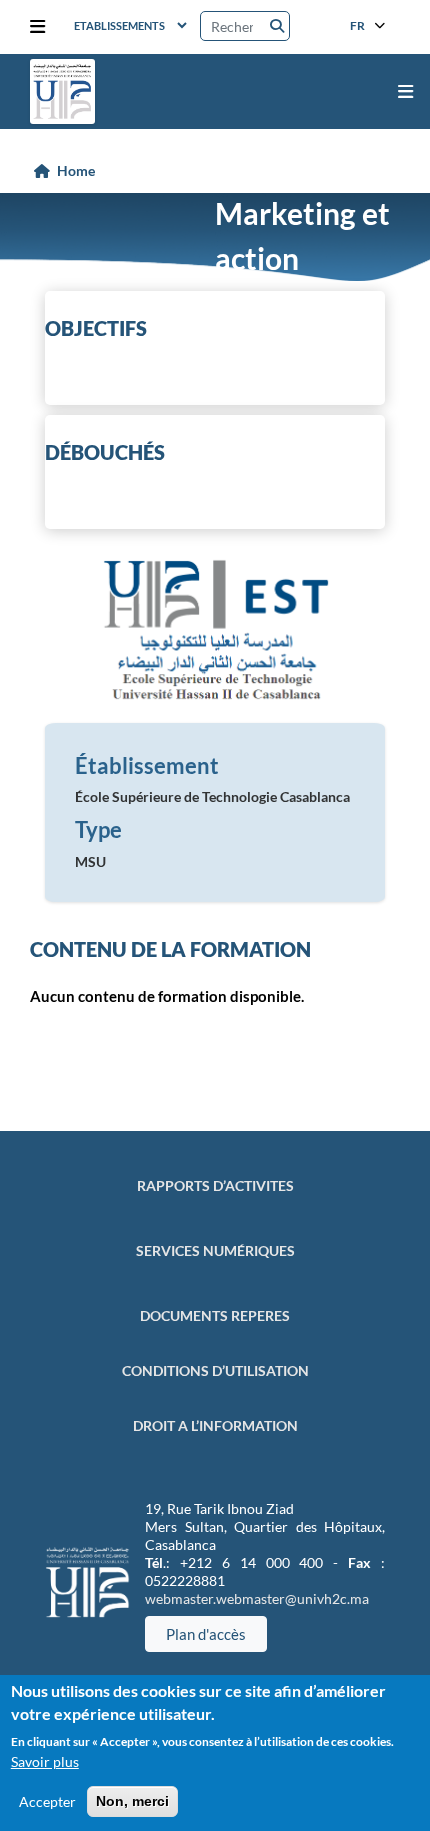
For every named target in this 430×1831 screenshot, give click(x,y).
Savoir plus (45, 1761)
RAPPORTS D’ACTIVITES (215, 1185)
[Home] (62, 91)
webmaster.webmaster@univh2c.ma (257, 1598)
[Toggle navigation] (405, 92)
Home (76, 170)
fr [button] (358, 24)
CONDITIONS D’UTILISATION (215, 1370)
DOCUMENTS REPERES (215, 1315)
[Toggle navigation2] (37, 27)
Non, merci (132, 1801)
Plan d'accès (206, 1634)
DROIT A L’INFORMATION (215, 1425)
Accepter (47, 1801)
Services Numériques (215, 1250)
